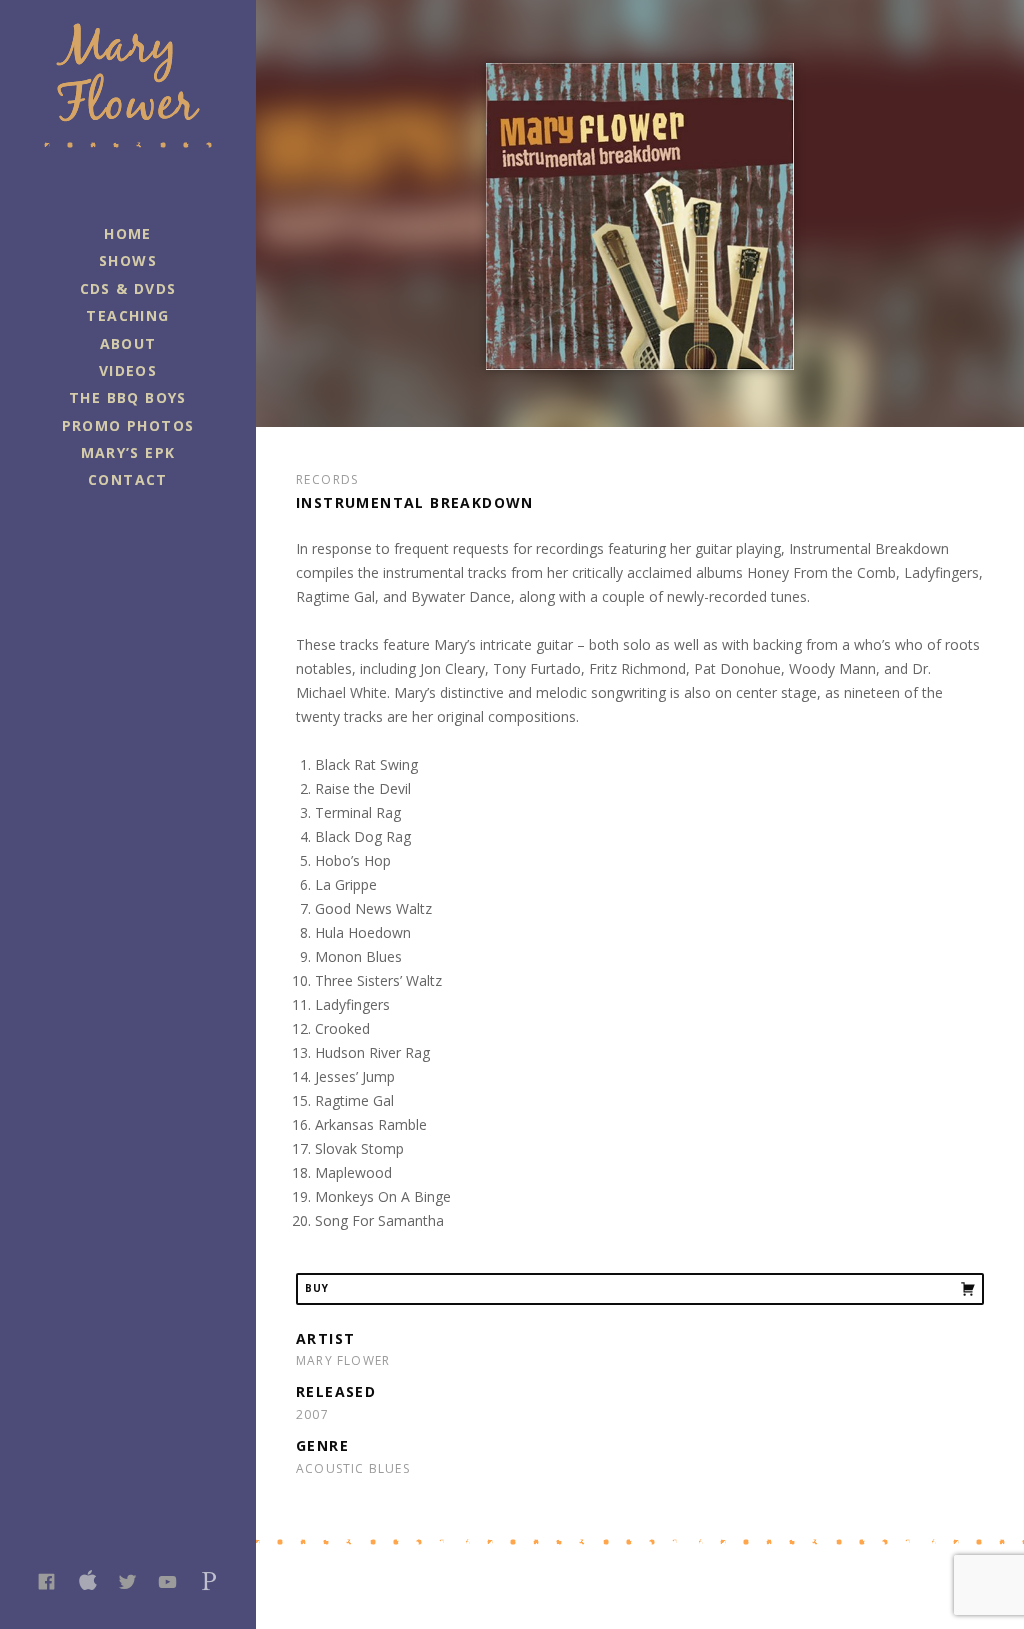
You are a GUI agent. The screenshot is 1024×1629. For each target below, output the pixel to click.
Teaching (127, 315)
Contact (128, 479)
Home (128, 233)
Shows (128, 260)
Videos (128, 370)
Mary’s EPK (128, 452)
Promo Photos (128, 425)
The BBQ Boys (128, 397)
